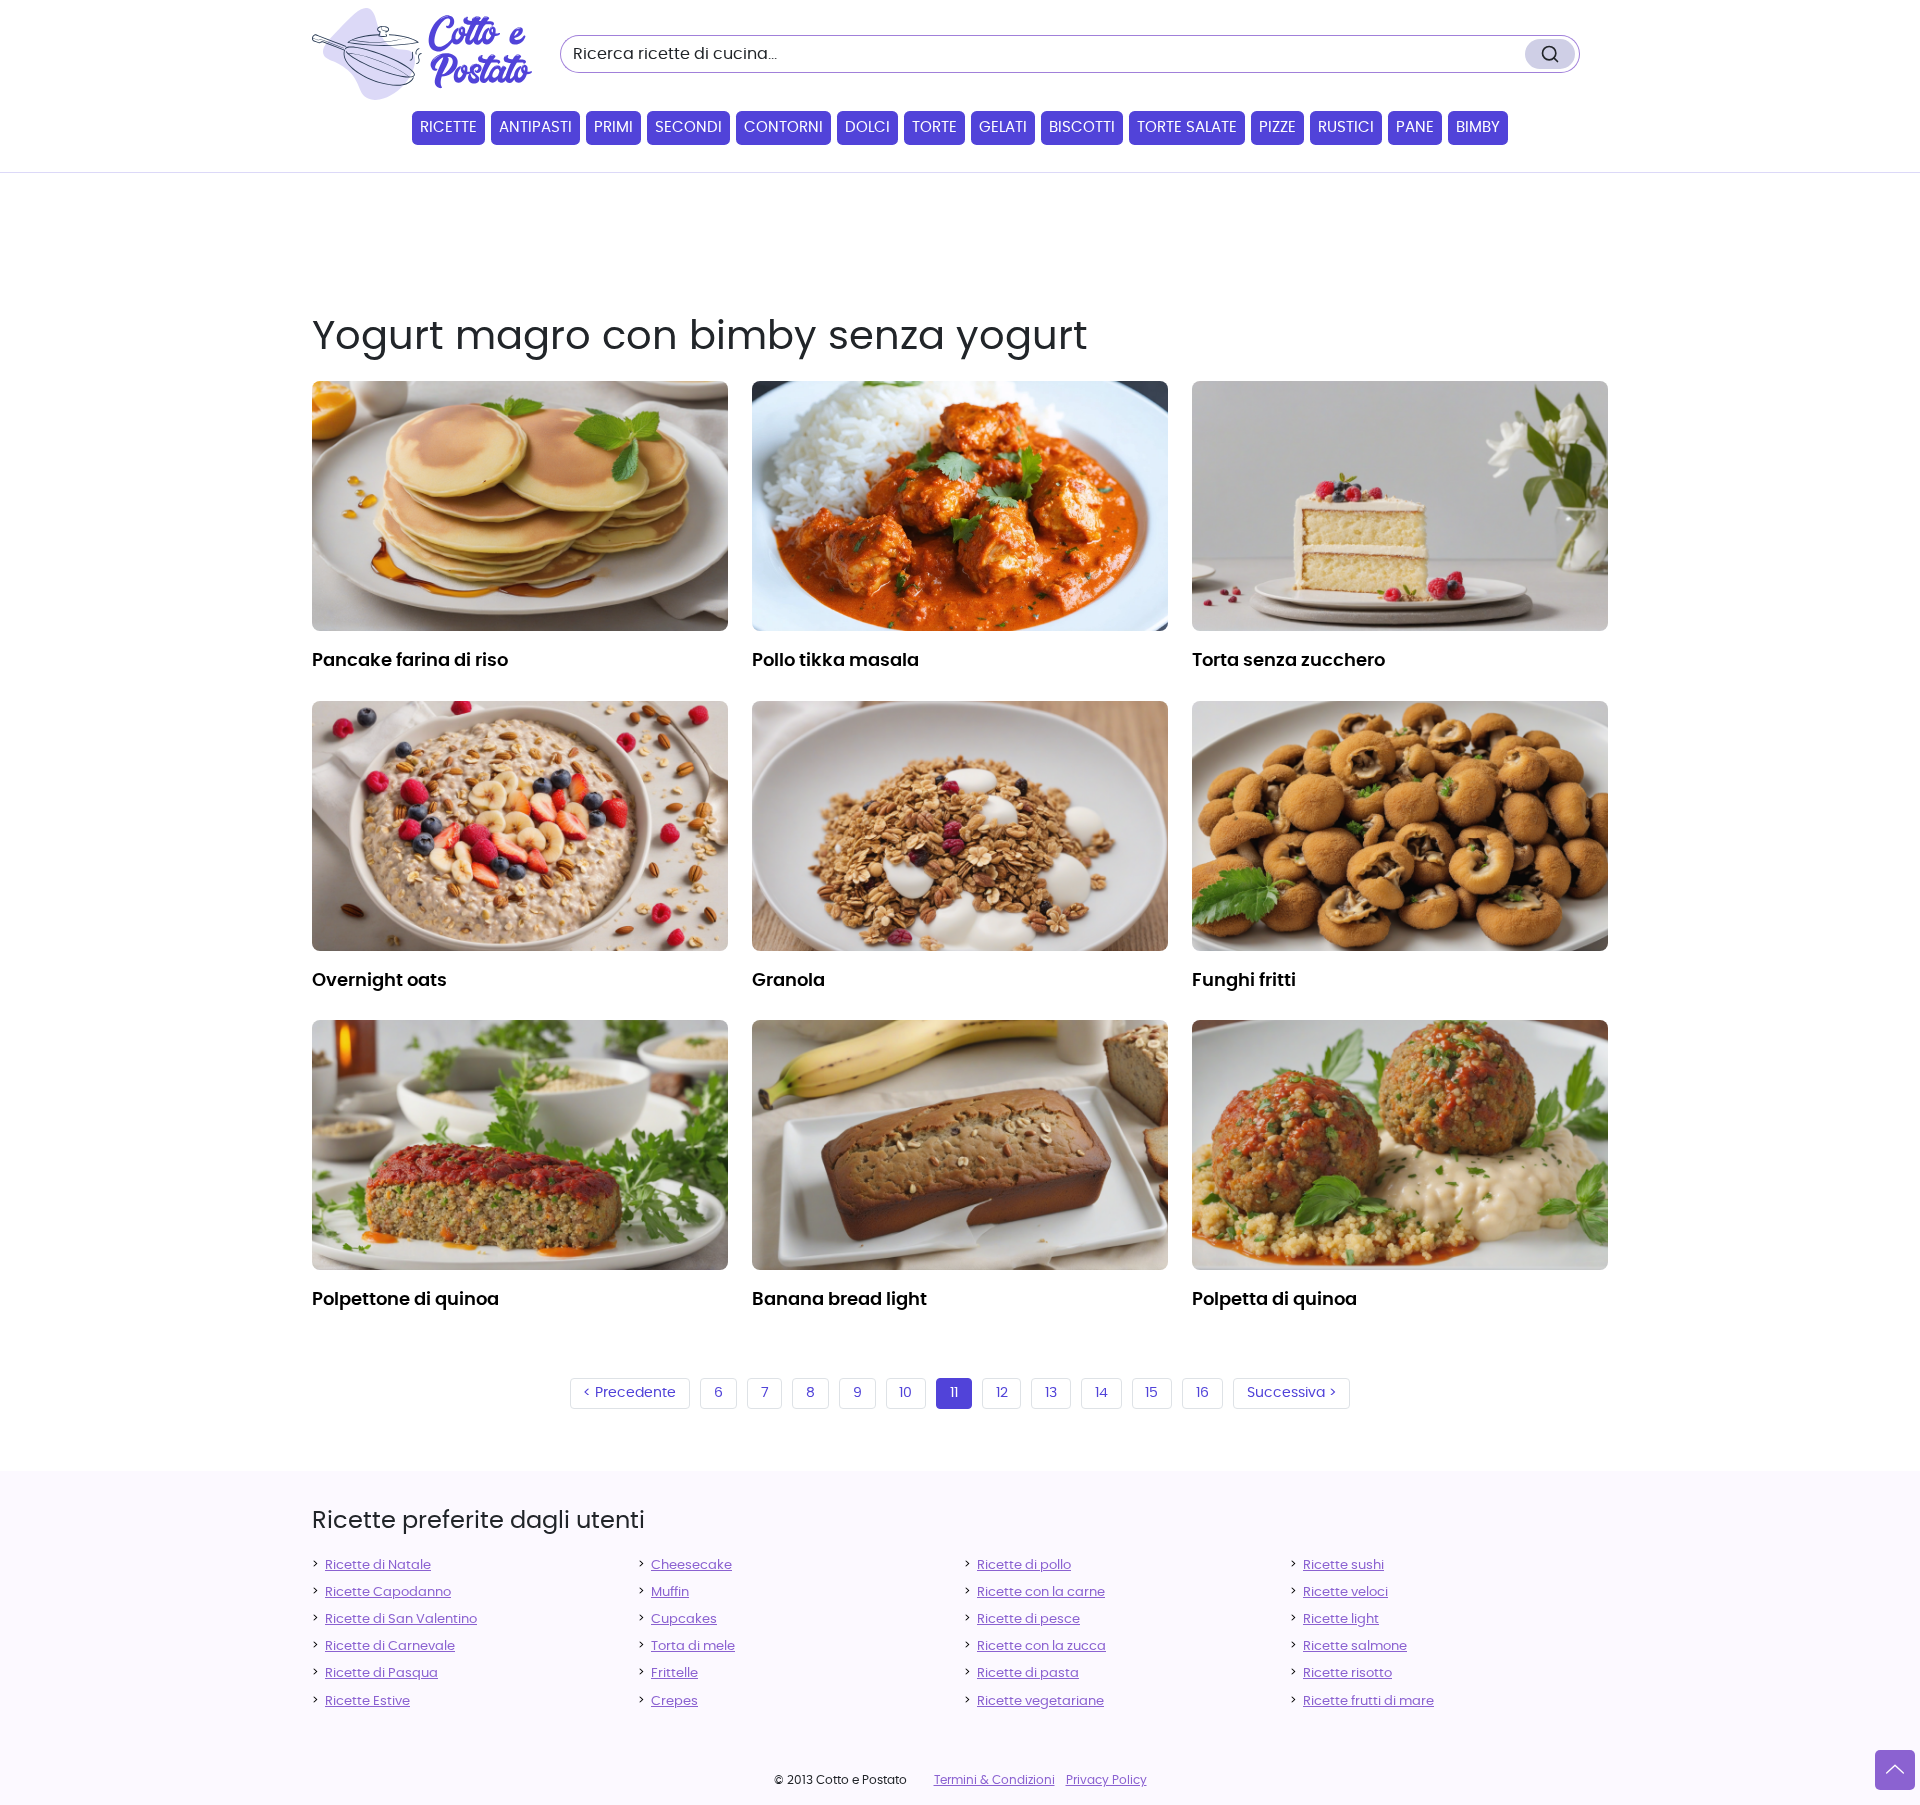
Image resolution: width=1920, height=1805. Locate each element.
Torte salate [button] (1187, 127)
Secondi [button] (688, 127)
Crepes (674, 1701)
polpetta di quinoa (1274, 1300)
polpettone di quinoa (405, 1300)
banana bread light (839, 1300)
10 (905, 1393)
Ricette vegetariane (1040, 1701)
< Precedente (629, 1393)
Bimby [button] (1478, 127)
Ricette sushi (1343, 1565)
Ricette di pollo (1024, 1565)
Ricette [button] (448, 127)
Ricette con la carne (1041, 1592)
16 (1202, 1393)
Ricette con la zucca (1041, 1646)
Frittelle (674, 1673)
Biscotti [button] (1082, 127)
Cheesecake (691, 1565)
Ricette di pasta (1028, 1673)
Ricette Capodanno (388, 1592)
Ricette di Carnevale (390, 1646)
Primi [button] (613, 127)
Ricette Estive (367, 1701)
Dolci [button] (867, 127)
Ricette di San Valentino (401, 1619)
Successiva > (1292, 1393)
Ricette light (1341, 1619)
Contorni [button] (783, 127)
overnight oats (379, 981)
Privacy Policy (1106, 1780)
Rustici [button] (1346, 127)
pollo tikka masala (835, 661)
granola (788, 981)
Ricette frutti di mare (1368, 1701)
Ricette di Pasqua (381, 1673)
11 (954, 1393)
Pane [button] (1415, 127)
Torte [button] (934, 127)
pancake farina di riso (410, 661)
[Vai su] (1895, 1770)
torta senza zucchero (1288, 661)
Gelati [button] (1003, 127)
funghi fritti (1244, 981)
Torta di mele (693, 1646)
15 (1151, 1393)
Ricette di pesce (1028, 1619)
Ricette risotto (1347, 1673)
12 (1002, 1393)
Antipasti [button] (535, 127)
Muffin (670, 1592)
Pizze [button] (1277, 127)
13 (1051, 1393)
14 (1101, 1393)
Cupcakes (684, 1619)
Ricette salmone (1355, 1646)
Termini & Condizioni (994, 1780)
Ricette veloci (1345, 1592)
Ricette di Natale (378, 1565)
